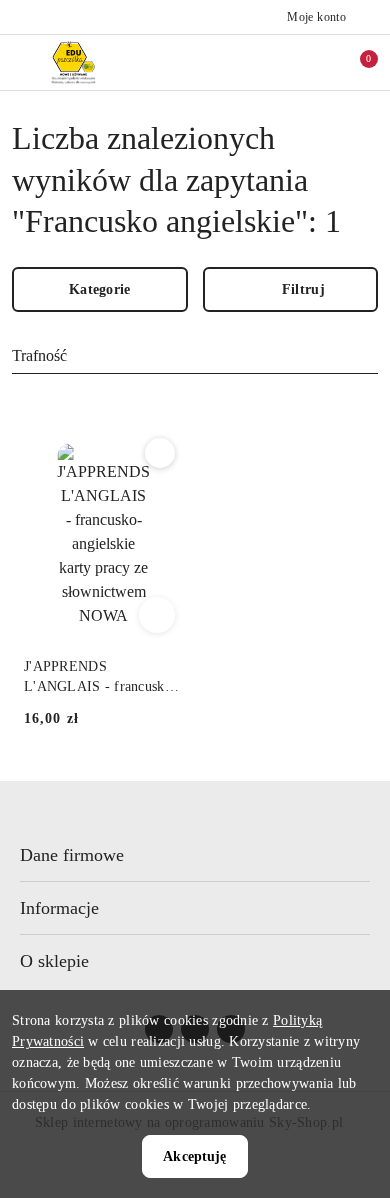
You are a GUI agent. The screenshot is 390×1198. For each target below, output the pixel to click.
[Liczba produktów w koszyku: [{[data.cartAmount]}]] (355, 62)
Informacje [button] (59, 908)
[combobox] (195, 357)
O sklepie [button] (54, 961)
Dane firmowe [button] (72, 855)
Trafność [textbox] (39, 355)
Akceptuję (194, 1156)
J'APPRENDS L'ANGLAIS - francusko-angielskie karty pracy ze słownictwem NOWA (100, 678)
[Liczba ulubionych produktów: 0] (313, 62)
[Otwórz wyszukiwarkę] (271, 62)
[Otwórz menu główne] (23, 62)
